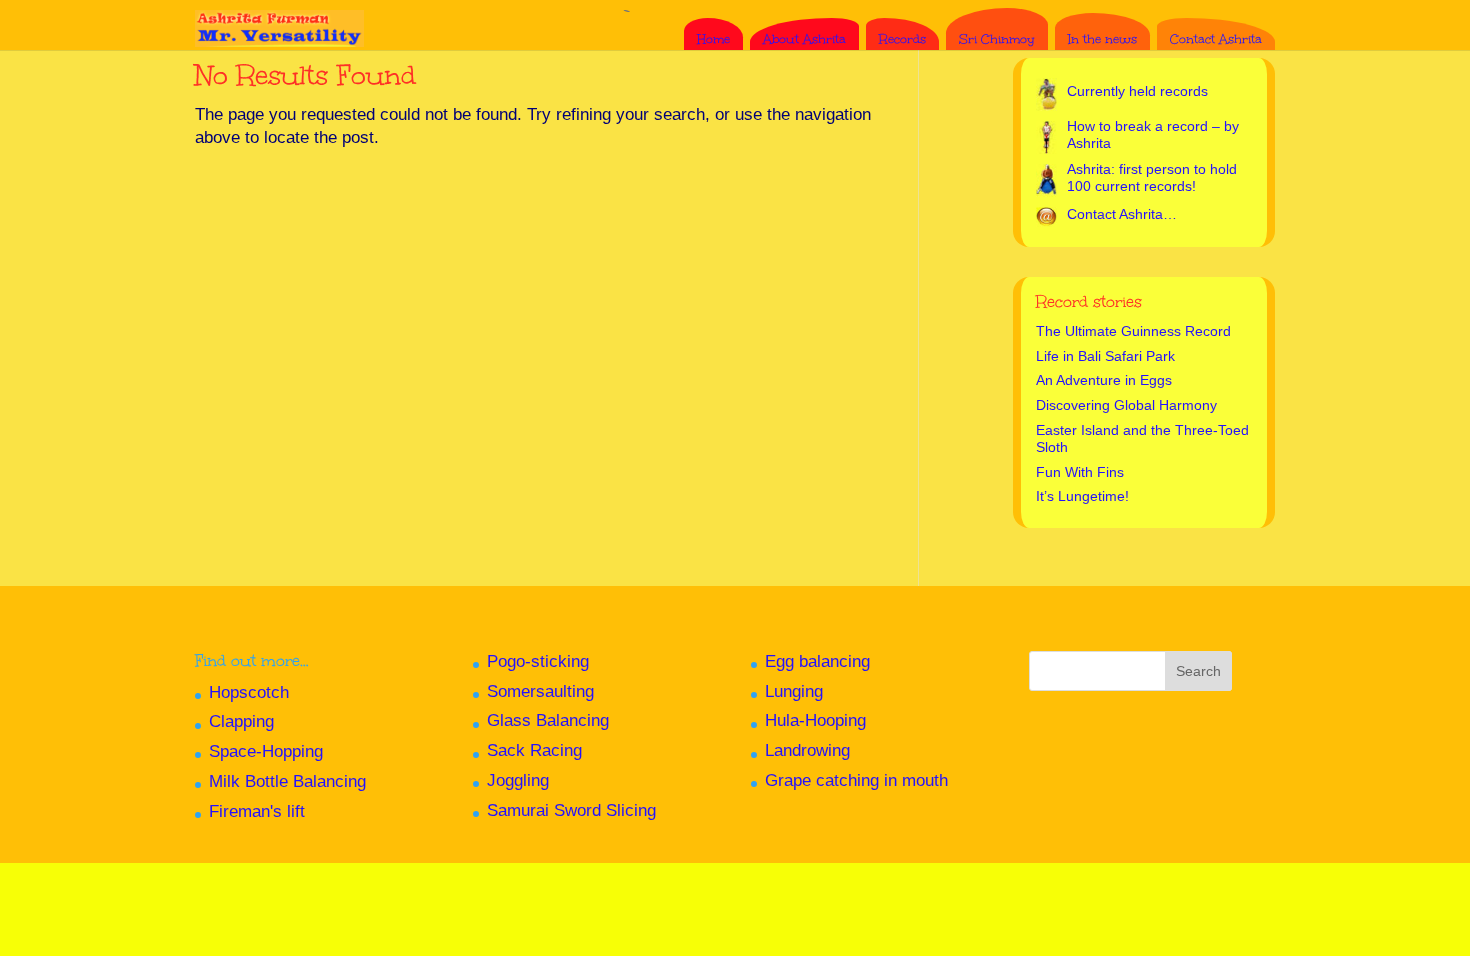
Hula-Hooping (815, 720)
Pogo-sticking (538, 661)
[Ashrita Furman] (279, 20)
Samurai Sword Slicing (571, 810)
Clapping (241, 721)
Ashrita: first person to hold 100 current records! (1152, 178)
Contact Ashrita (1216, 39)
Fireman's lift (257, 811)
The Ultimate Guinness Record (1133, 331)
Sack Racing (534, 750)
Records (902, 39)
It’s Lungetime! (1082, 496)
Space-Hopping (266, 751)
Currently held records (1137, 91)
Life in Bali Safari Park (1105, 356)
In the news (1102, 39)
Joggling (518, 780)
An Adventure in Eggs (1104, 380)
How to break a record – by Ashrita (1153, 135)
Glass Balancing (548, 720)
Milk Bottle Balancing (287, 781)
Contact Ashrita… (1122, 214)
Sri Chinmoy (997, 39)
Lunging (794, 691)
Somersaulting (540, 691)
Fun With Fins (1080, 472)
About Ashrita (804, 39)
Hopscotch (249, 692)
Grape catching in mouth (856, 780)
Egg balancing (817, 661)
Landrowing (807, 750)
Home (713, 39)
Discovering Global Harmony (1126, 405)
